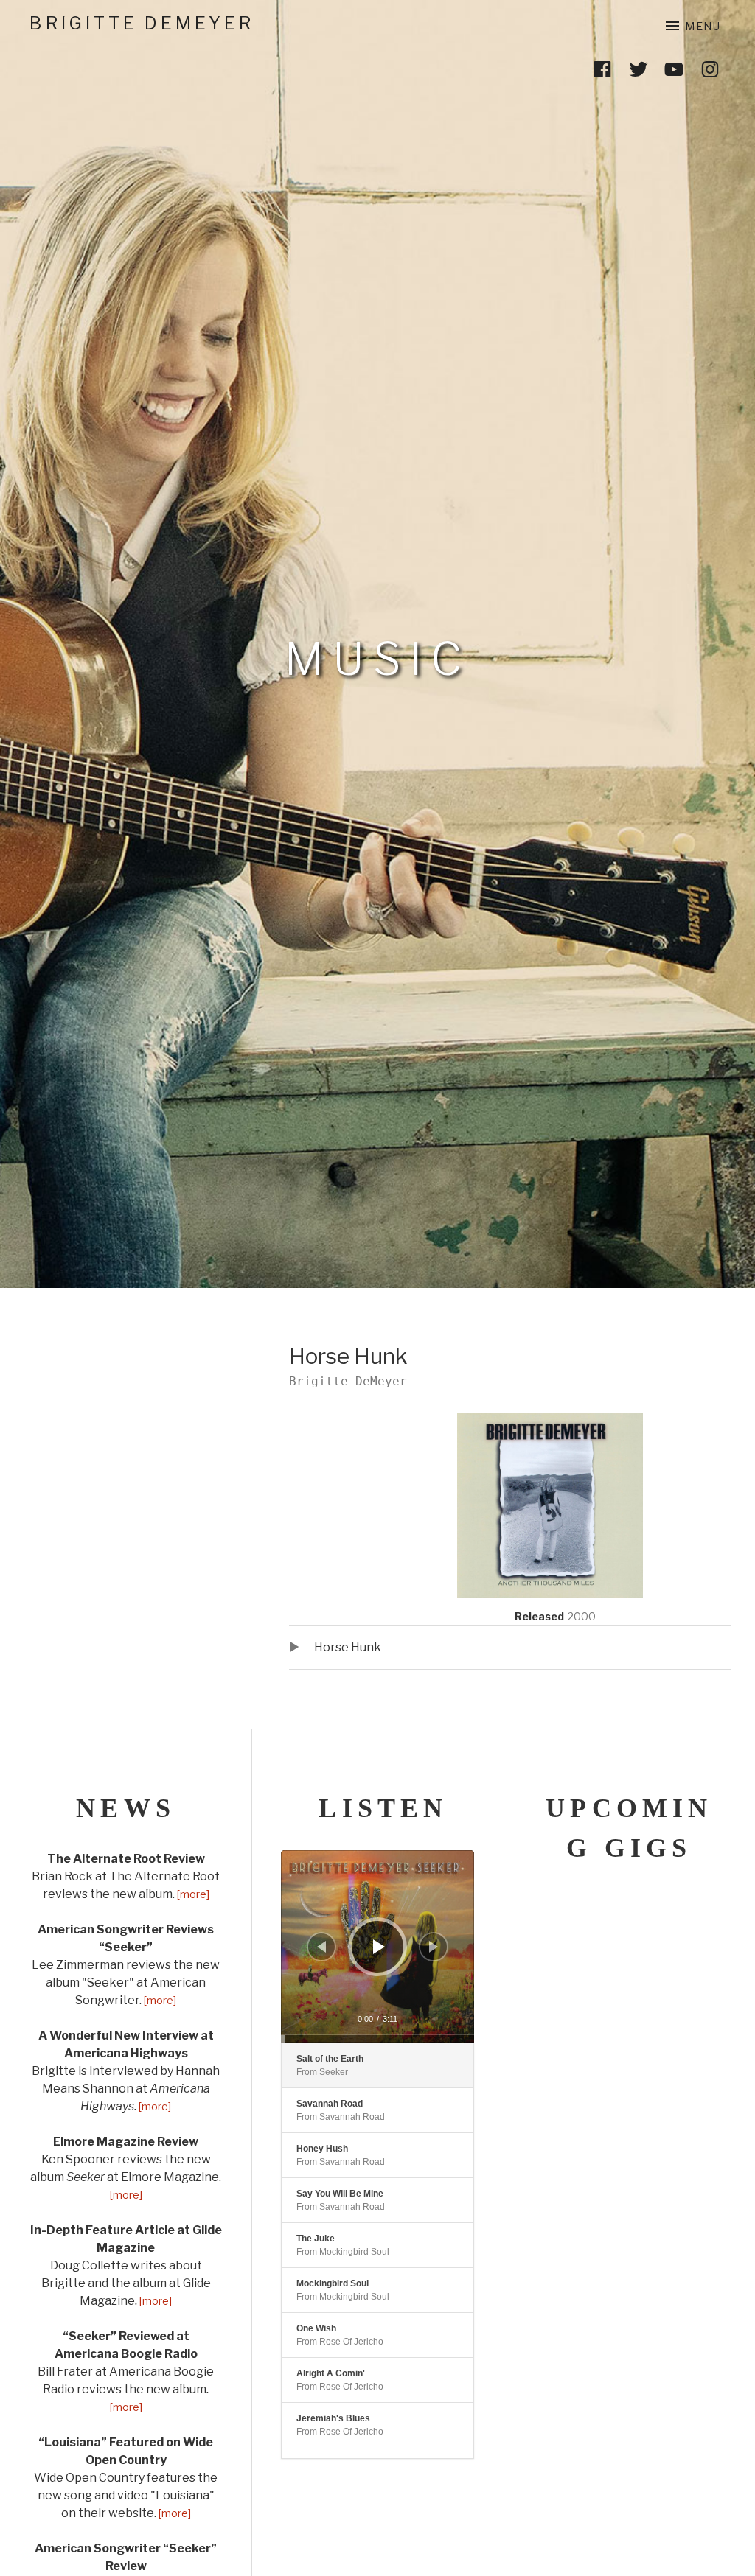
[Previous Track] (321, 1947)
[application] (377, 1946)
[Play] (379, 1947)
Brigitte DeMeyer (142, 23)
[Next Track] (434, 1947)
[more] (192, 1894)
